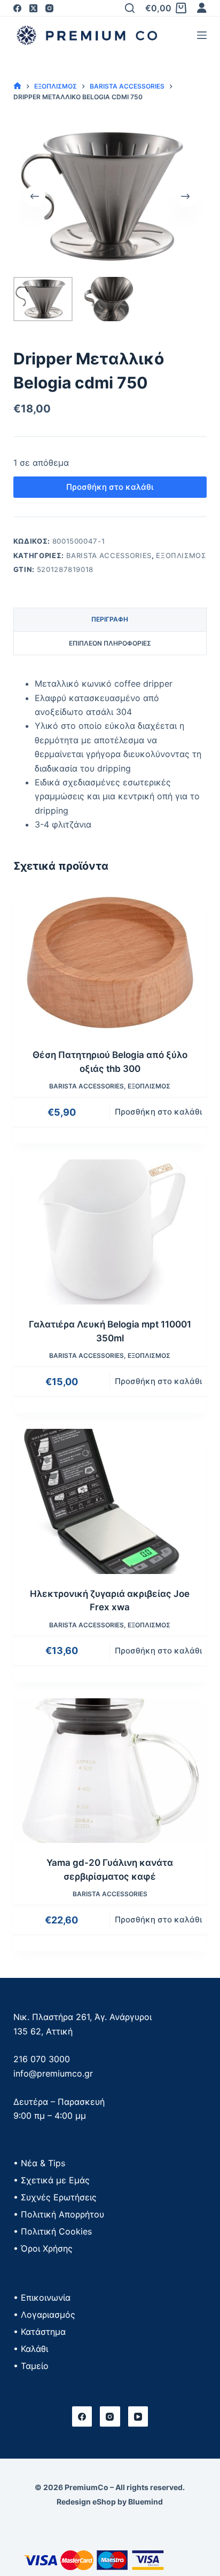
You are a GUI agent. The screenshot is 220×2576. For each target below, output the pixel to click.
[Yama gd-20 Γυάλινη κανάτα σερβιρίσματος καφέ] (110, 1771)
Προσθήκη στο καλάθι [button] (158, 1112)
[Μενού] (202, 35)
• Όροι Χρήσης (43, 2248)
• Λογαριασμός (44, 2315)
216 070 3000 (42, 2059)
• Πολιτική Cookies (53, 2231)
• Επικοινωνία (42, 2297)
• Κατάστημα (40, 2332)
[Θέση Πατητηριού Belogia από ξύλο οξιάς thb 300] (110, 963)
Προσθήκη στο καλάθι (110, 487)
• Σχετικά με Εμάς (52, 2180)
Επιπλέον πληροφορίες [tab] (110, 643)
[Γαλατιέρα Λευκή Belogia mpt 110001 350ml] (110, 1232)
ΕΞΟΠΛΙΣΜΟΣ (181, 555)
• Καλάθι (31, 2349)
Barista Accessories (109, 555)
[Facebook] (17, 8)
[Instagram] (49, 8)
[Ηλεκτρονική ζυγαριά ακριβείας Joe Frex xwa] (110, 1501)
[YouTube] (138, 2416)
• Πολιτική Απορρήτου (59, 2214)
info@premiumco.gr (53, 2073)
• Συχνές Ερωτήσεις (55, 2197)
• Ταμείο (31, 2366)
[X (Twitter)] (33, 8)
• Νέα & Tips (39, 2163)
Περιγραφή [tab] (110, 619)
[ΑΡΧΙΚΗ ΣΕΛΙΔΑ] (17, 86)
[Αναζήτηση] (130, 8)
